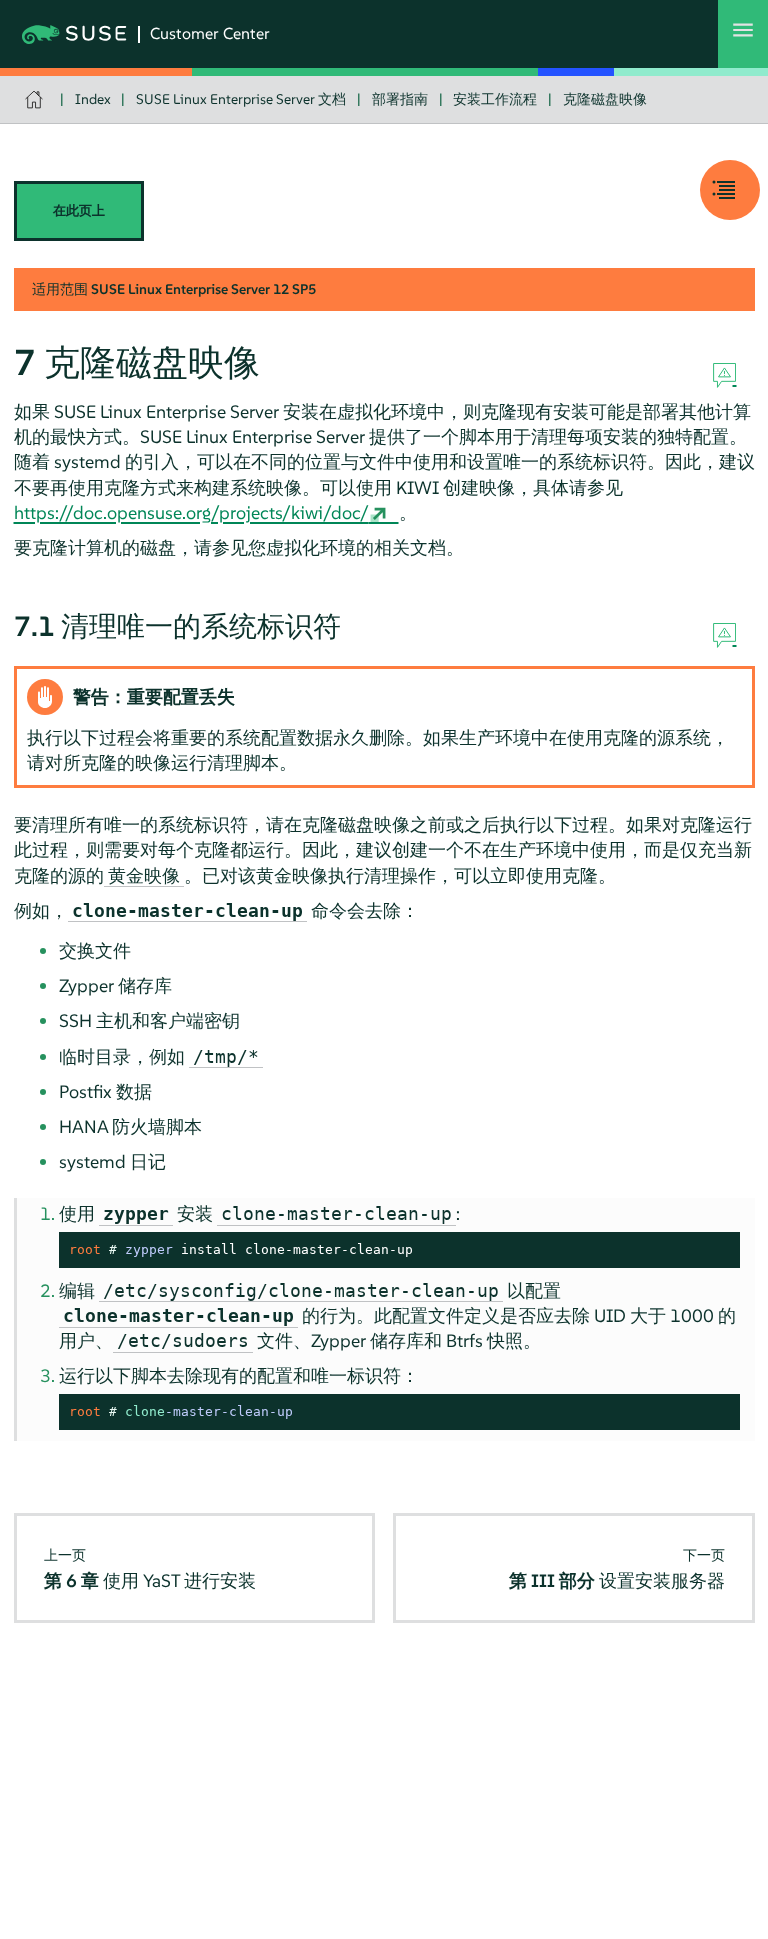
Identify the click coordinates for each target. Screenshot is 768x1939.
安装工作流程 (495, 99)
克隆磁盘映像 (605, 99)
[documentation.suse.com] (36, 99)
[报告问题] (724, 376)
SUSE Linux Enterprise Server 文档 (241, 99)
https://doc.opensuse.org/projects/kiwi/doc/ (191, 512)
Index (93, 99)
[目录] (730, 190)
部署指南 (400, 99)
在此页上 (79, 210)
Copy (713, 1250)
